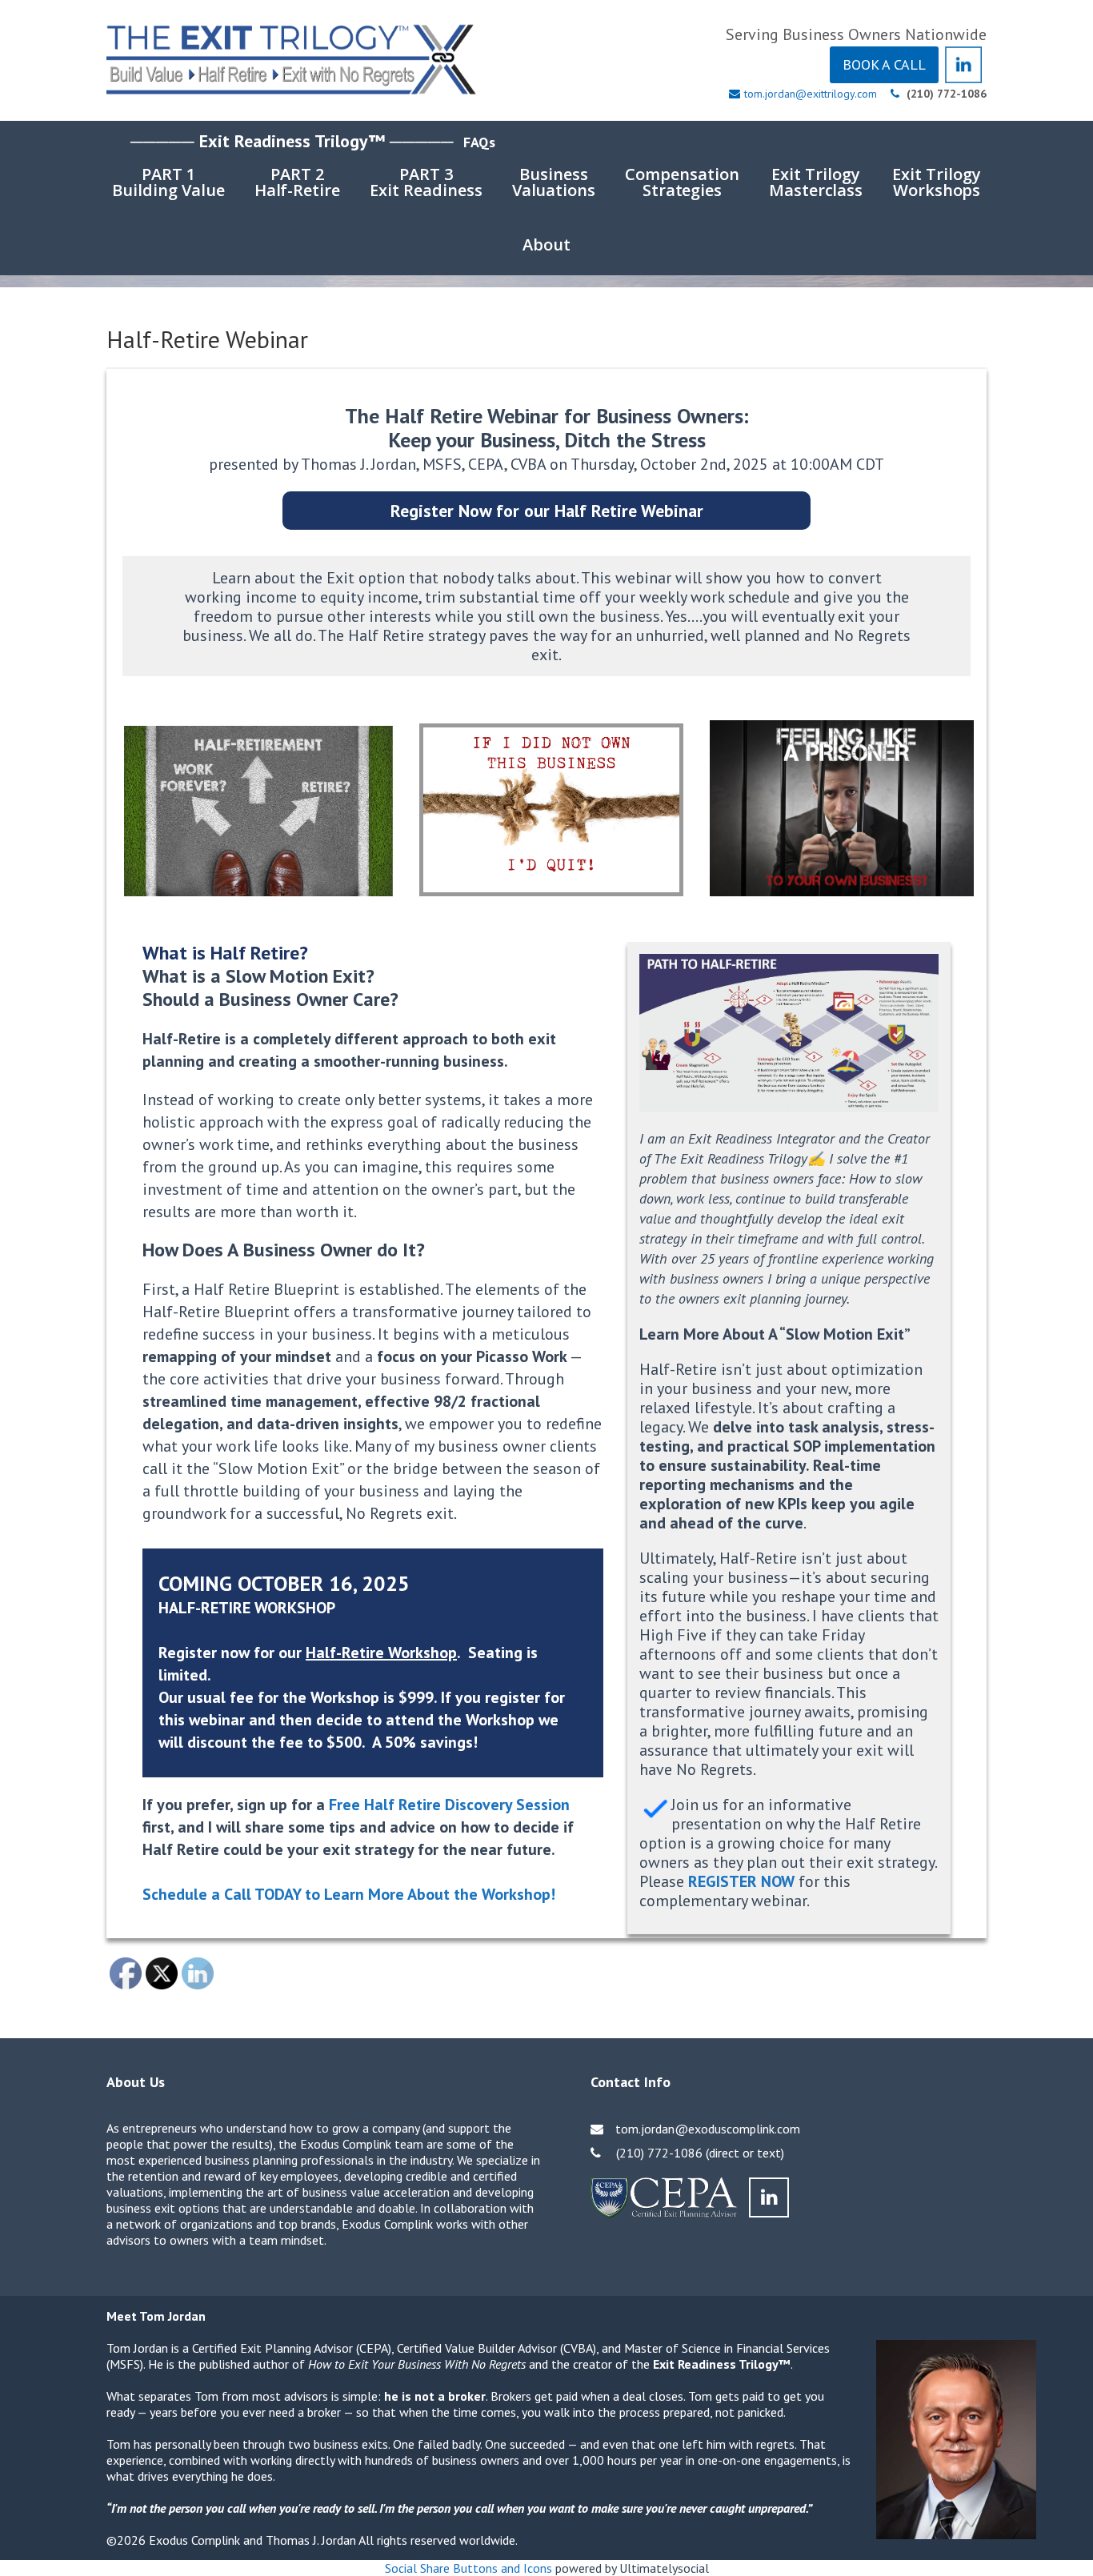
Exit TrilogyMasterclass (816, 182)
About (546, 244)
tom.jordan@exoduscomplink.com (708, 2129)
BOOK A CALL (884, 64)
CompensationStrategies (682, 182)
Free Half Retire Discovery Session (449, 1805)
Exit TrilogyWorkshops (937, 182)
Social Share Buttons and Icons (468, 2568)
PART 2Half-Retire (298, 182)
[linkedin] (769, 2197)
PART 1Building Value (168, 182)
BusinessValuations (554, 182)
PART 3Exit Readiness (426, 182)
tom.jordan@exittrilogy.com (811, 94)
